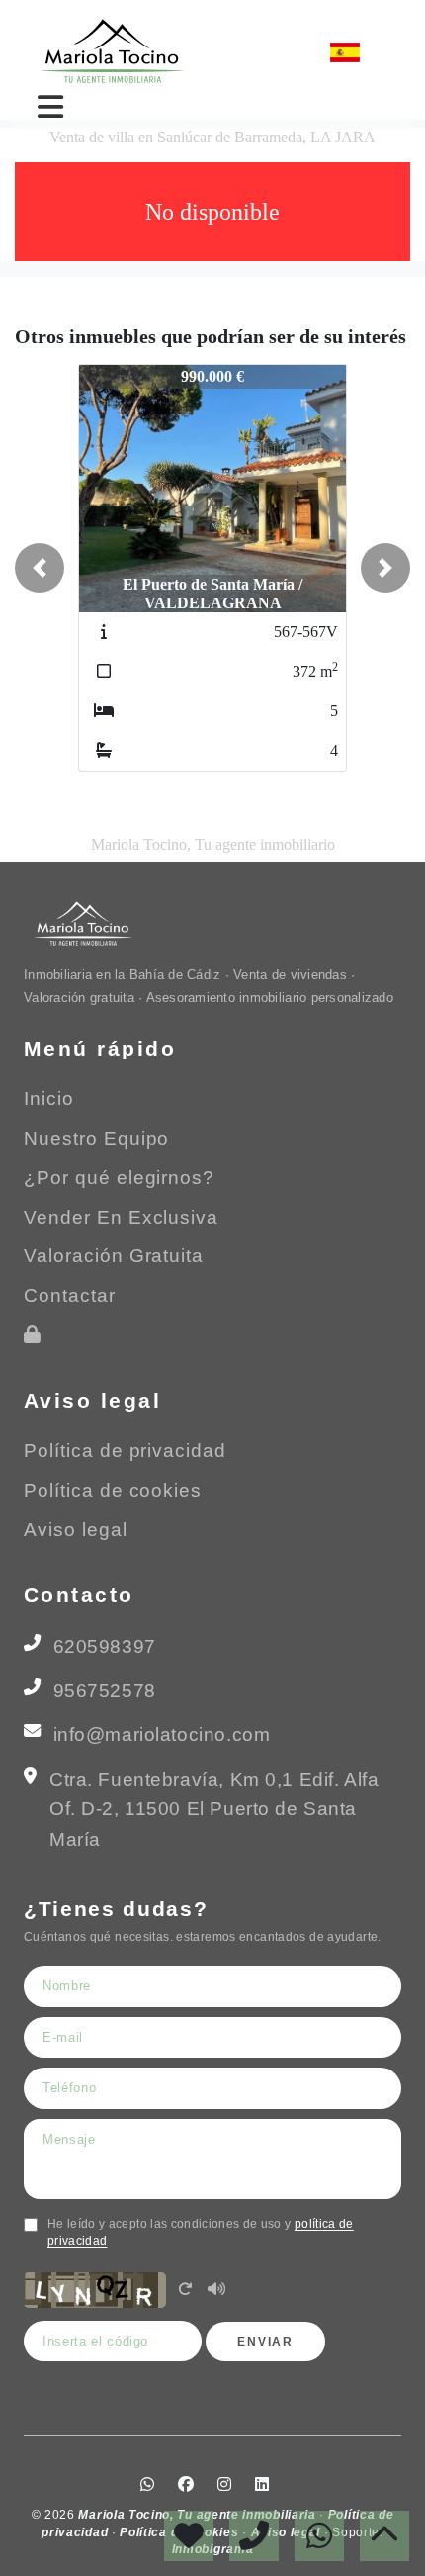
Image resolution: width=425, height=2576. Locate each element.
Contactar (70, 1295)
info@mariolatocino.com (162, 1735)
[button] (40, 568)
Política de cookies (113, 1490)
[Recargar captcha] (185, 2290)
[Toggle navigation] (50, 107)
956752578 (105, 1690)
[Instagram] (277, 51)
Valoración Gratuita (114, 1256)
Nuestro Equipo (96, 1138)
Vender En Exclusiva (121, 1217)
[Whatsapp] (223, 51)
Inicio (49, 1099)
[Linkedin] (302, 51)
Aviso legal (76, 1530)
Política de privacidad (125, 1451)
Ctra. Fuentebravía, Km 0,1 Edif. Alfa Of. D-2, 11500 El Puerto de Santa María (214, 1809)
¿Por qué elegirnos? (119, 1178)
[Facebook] (250, 51)
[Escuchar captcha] (216, 2290)
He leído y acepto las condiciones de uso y (201, 2232)
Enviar (265, 2342)
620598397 (105, 1647)
